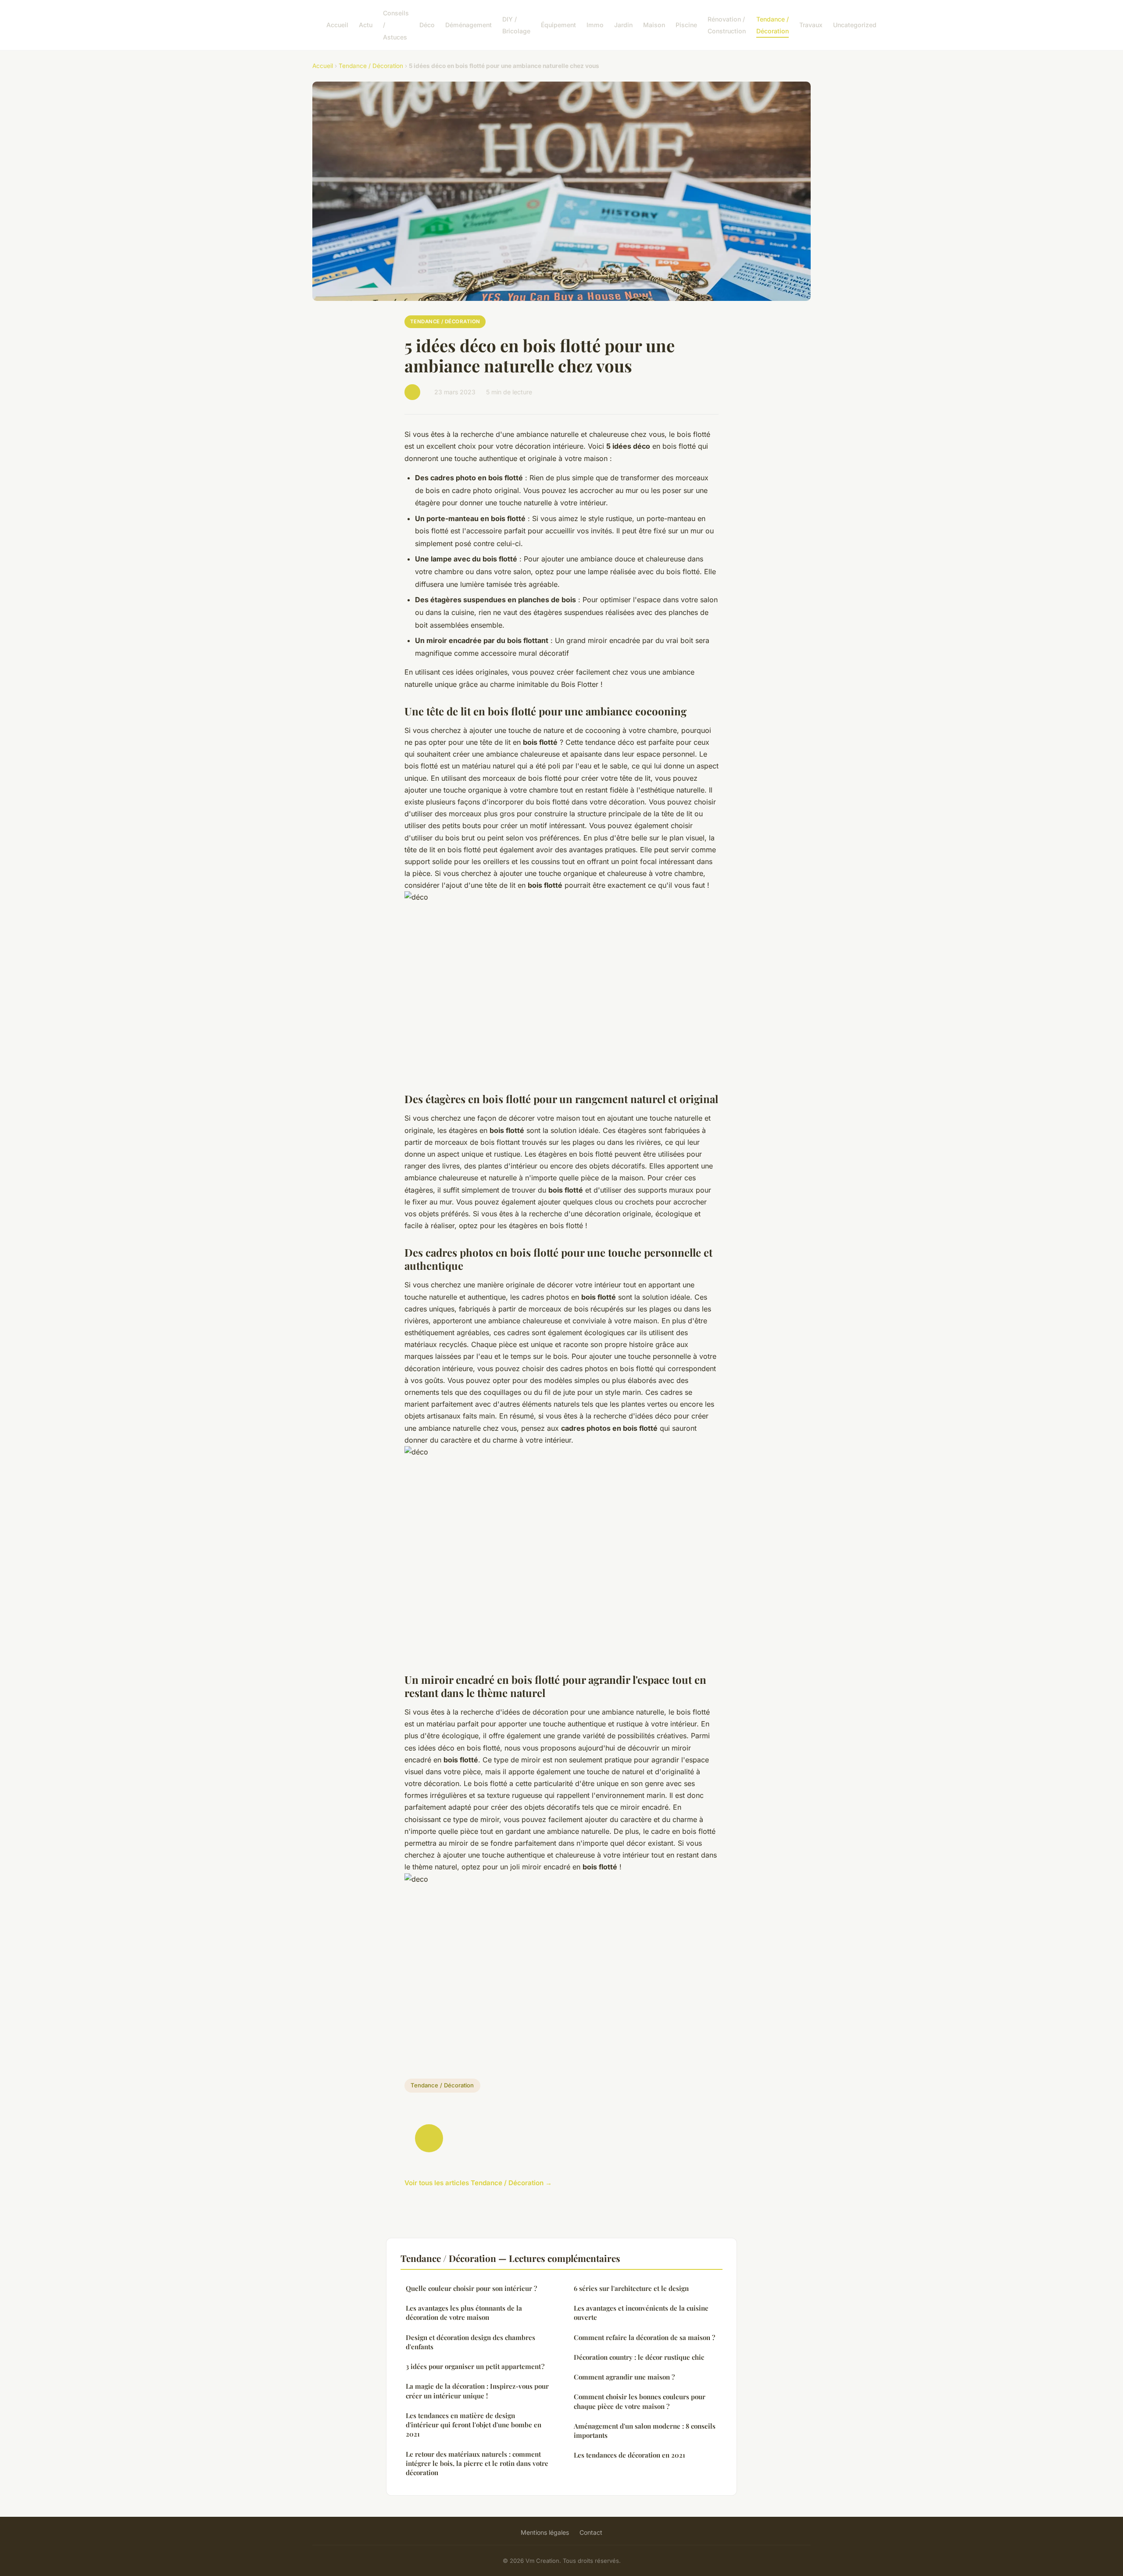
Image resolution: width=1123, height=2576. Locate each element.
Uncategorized (855, 25)
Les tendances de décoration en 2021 (629, 2455)
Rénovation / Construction (727, 25)
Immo (595, 25)
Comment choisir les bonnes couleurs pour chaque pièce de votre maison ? (640, 2401)
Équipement (558, 25)
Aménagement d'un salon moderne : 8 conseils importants (645, 2431)
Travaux (811, 25)
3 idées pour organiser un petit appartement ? (475, 2366)
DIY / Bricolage (516, 25)
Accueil (337, 25)
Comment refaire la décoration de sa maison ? (644, 2337)
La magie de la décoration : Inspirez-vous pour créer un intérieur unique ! (477, 2391)
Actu (366, 25)
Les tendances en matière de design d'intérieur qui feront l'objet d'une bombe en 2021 (474, 2425)
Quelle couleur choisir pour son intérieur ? (471, 2288)
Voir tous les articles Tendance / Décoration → (478, 2183)
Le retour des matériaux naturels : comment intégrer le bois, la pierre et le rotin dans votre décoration (477, 2463)
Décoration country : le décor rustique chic (639, 2357)
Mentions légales (545, 2532)
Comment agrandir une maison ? (624, 2377)
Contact (591, 2532)
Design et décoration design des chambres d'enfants (470, 2342)
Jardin (623, 25)
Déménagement (469, 25)
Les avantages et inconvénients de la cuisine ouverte (641, 2313)
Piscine (686, 25)
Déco (427, 25)
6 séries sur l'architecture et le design (631, 2288)
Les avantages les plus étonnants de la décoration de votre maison (464, 2313)
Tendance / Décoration (773, 25)
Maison (654, 25)
